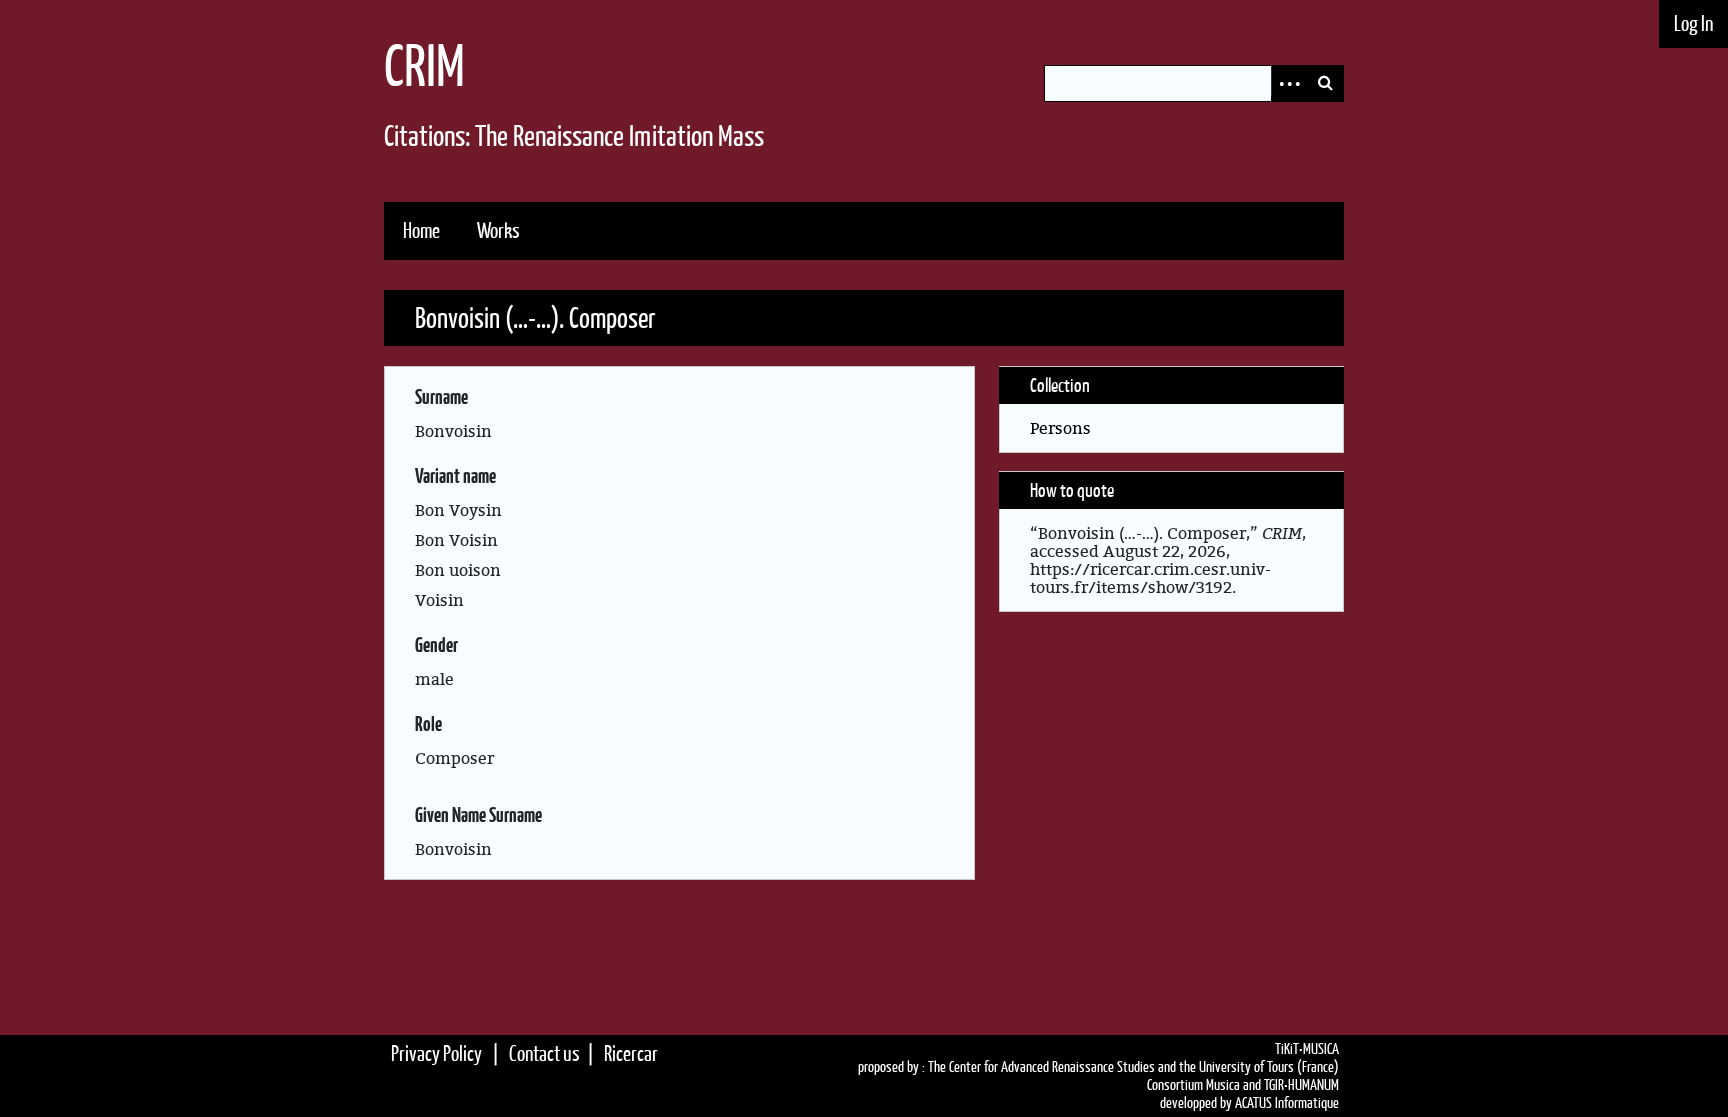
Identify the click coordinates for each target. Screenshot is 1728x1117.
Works (498, 230)
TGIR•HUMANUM (1301, 1085)
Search (1325, 83)
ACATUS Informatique (1287, 1103)
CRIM (424, 65)
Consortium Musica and (1204, 1085)
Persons (1060, 428)
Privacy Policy (436, 1053)
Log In (1693, 23)
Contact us (544, 1053)
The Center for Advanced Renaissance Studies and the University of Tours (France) (1133, 1067)
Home (421, 230)
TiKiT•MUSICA (1307, 1049)
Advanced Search (1289, 83)
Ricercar (631, 1053)
